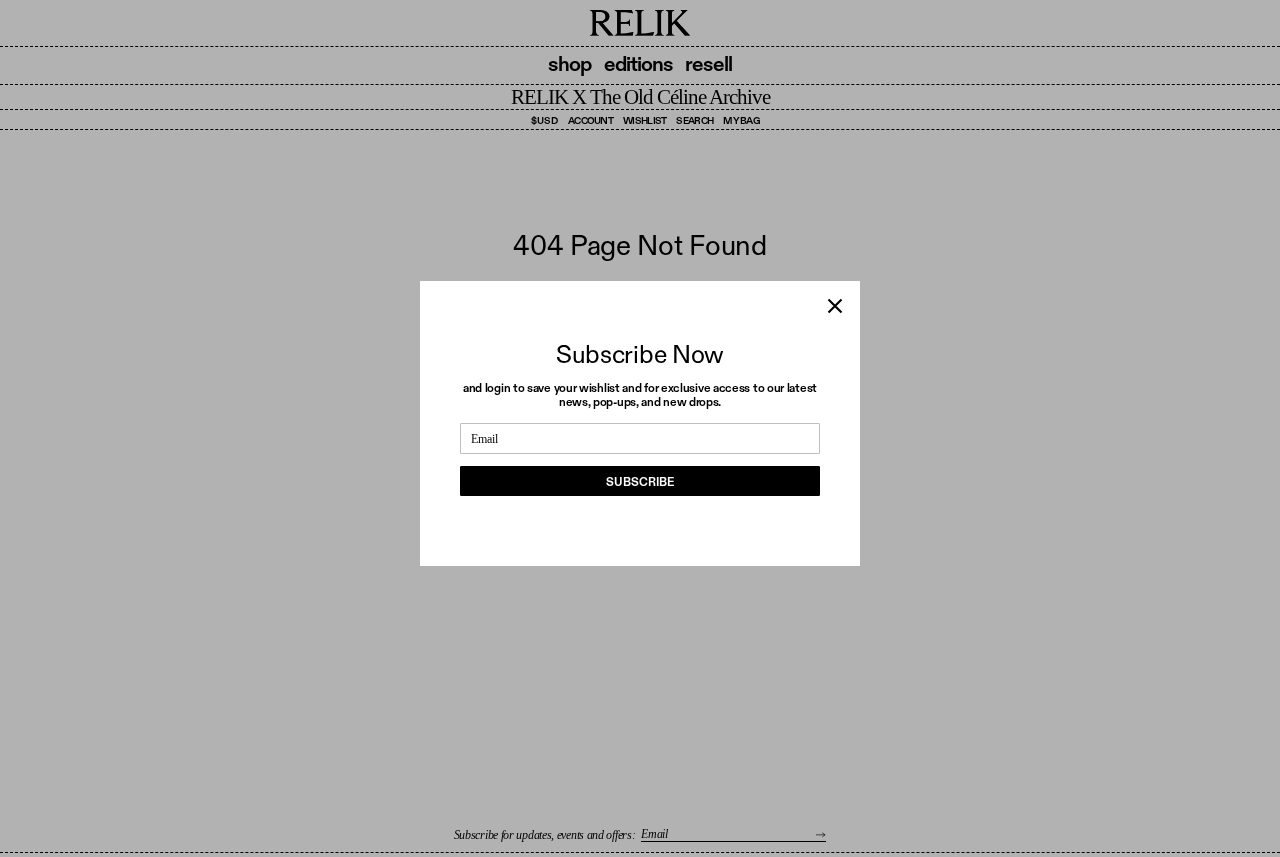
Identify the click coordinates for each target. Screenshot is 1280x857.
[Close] (835, 306)
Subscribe (640, 482)
